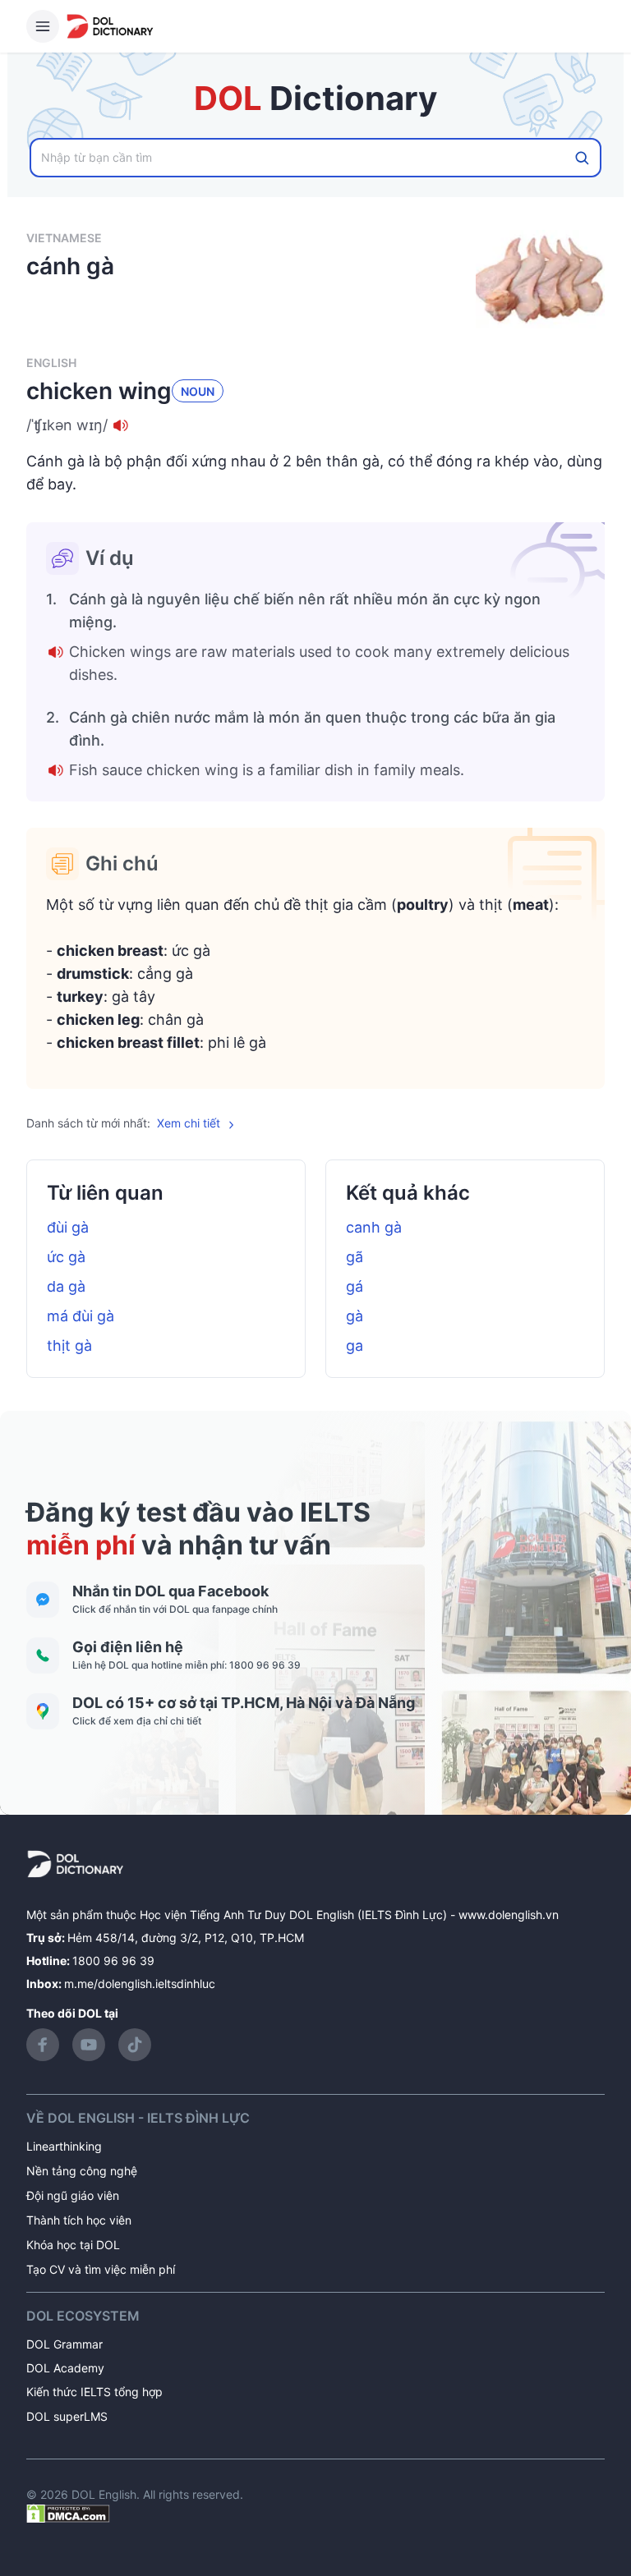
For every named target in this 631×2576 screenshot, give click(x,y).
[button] (315, 425)
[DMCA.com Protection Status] (68, 2512)
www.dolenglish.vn (509, 1915)
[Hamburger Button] (43, 26)
